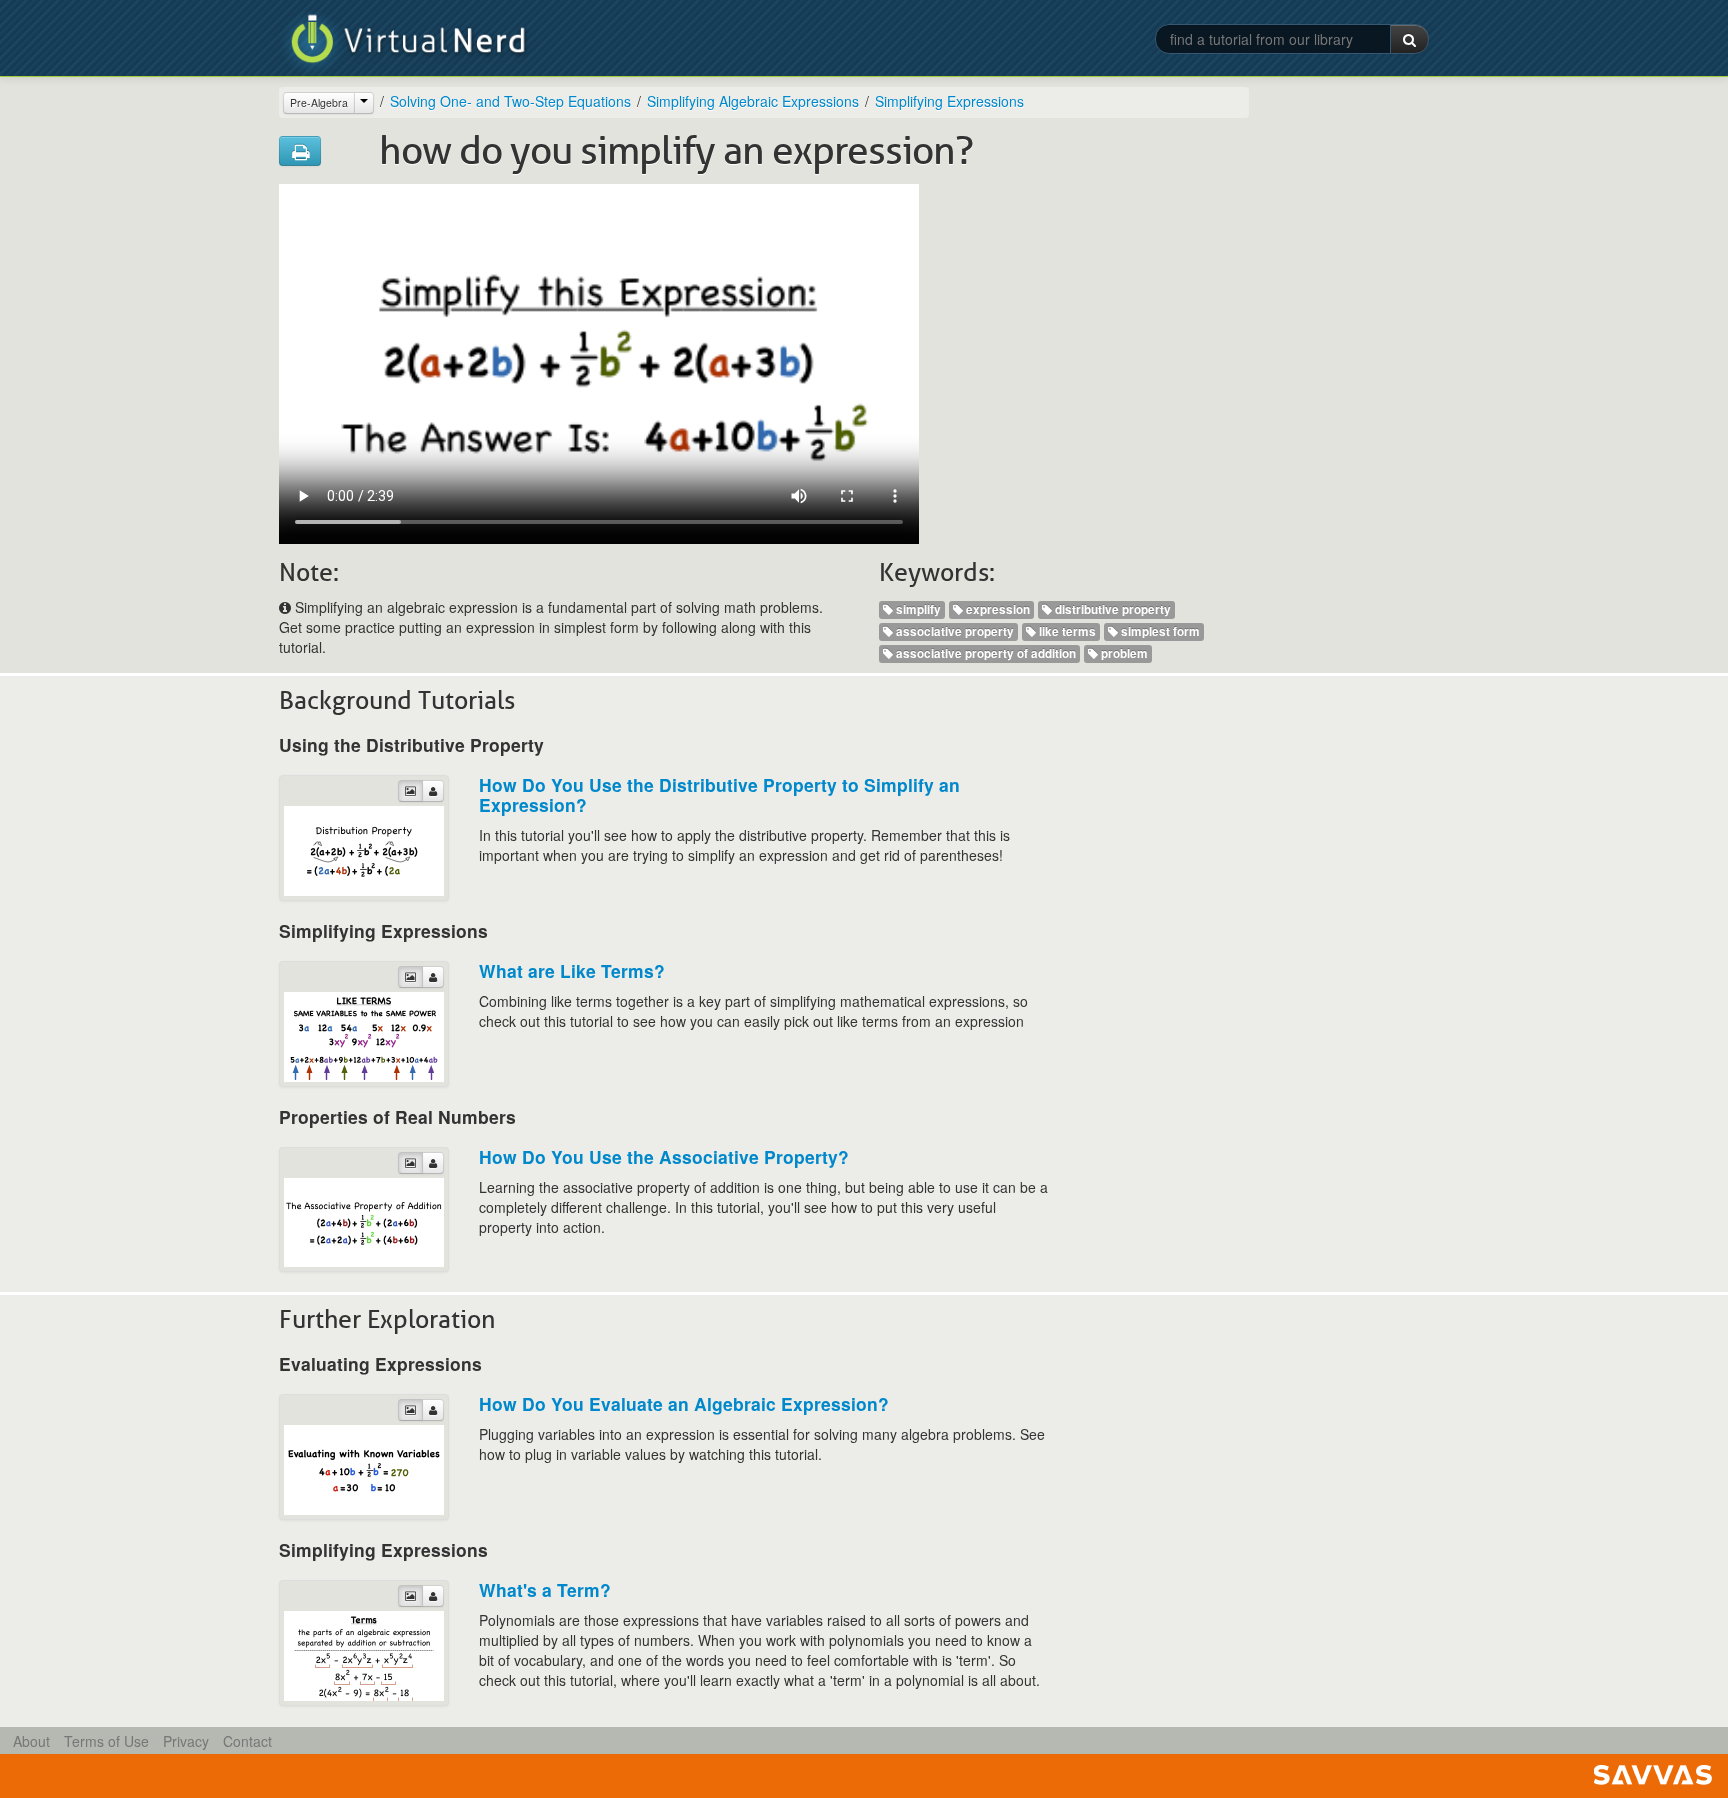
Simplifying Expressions (949, 101)
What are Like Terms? (572, 970)
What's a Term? (545, 1589)
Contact (247, 1741)
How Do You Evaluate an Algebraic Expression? (684, 1403)
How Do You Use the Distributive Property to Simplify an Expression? (719, 794)
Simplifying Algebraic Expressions (753, 101)
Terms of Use (106, 1741)
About (31, 1741)
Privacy (186, 1741)
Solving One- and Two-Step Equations (510, 101)
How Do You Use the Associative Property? (664, 1156)
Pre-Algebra (319, 102)
